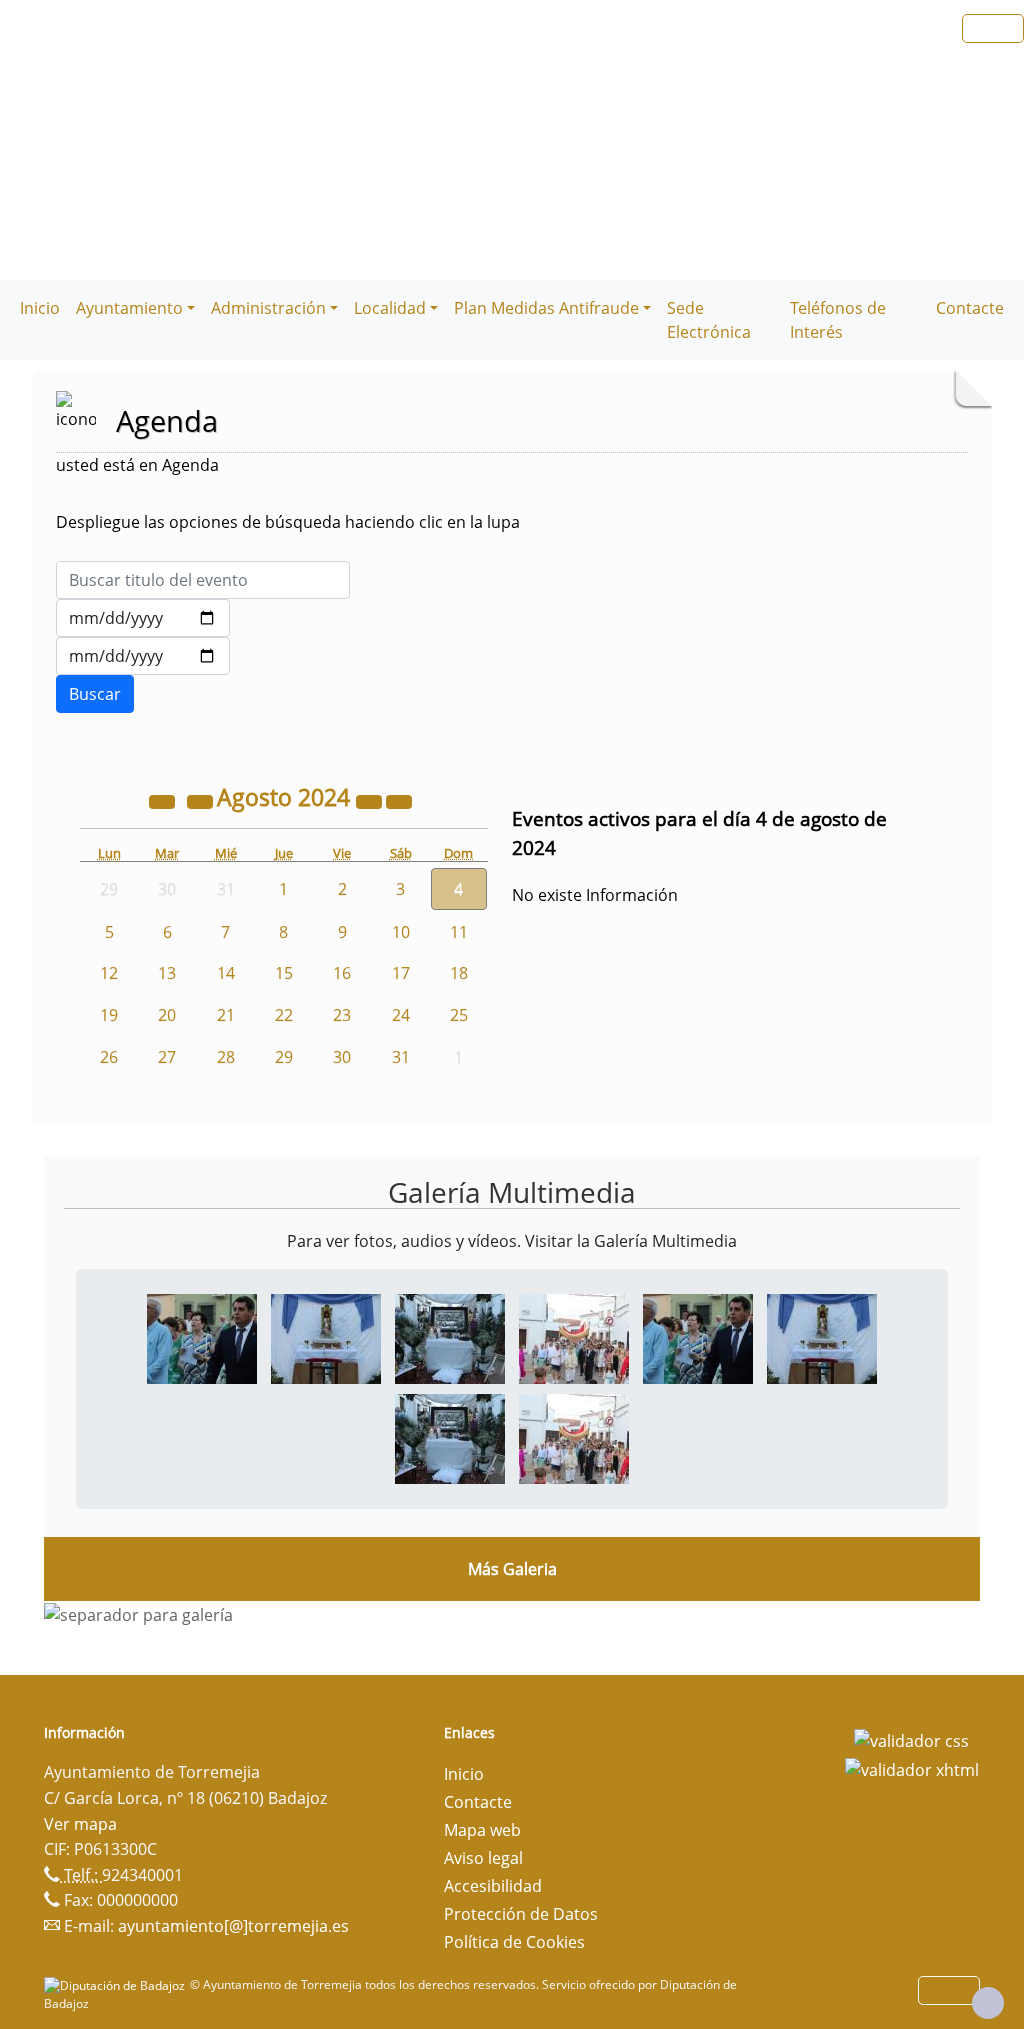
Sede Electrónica (709, 320)
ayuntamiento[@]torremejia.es (233, 1926)
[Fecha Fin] (143, 656)
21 (226, 1015)
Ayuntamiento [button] (129, 308)
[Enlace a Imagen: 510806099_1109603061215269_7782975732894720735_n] (450, 1337)
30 (342, 1057)
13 (167, 973)
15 (284, 973)
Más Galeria (512, 1569)
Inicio (40, 308)
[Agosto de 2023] (164, 800)
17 (401, 973)
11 (459, 932)
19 (109, 1015)
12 (109, 973)
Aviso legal (483, 1858)
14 (226, 973)
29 (284, 1057)
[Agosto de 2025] (371, 800)
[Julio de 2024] (202, 800)
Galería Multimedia (512, 1192)
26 (109, 1057)
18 (459, 973)
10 (401, 932)
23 (342, 1015)
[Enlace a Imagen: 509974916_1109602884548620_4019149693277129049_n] (326, 1337)
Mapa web (482, 1830)
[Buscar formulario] (95, 694)
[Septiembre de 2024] (399, 800)
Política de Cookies (514, 1942)
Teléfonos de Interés (838, 320)
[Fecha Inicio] (143, 618)
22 (284, 1015)
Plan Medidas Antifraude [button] (546, 308)
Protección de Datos (521, 1914)
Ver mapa (80, 1824)
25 (459, 1015)
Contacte (970, 308)
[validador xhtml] (912, 1769)
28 (226, 1057)
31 (401, 1057)
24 (401, 1015)
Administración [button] (268, 308)
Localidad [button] (390, 308)
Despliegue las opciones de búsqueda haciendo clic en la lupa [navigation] (288, 522)
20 (167, 1015)
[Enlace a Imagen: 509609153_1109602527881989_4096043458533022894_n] (202, 1337)
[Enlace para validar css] (911, 1739)
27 (167, 1057)
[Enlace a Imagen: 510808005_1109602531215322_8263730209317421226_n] (574, 1337)
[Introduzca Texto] (203, 580)
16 (342, 973)
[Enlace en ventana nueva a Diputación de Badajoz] (117, 1984)
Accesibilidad (493, 1886)
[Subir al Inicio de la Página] (988, 2003)
